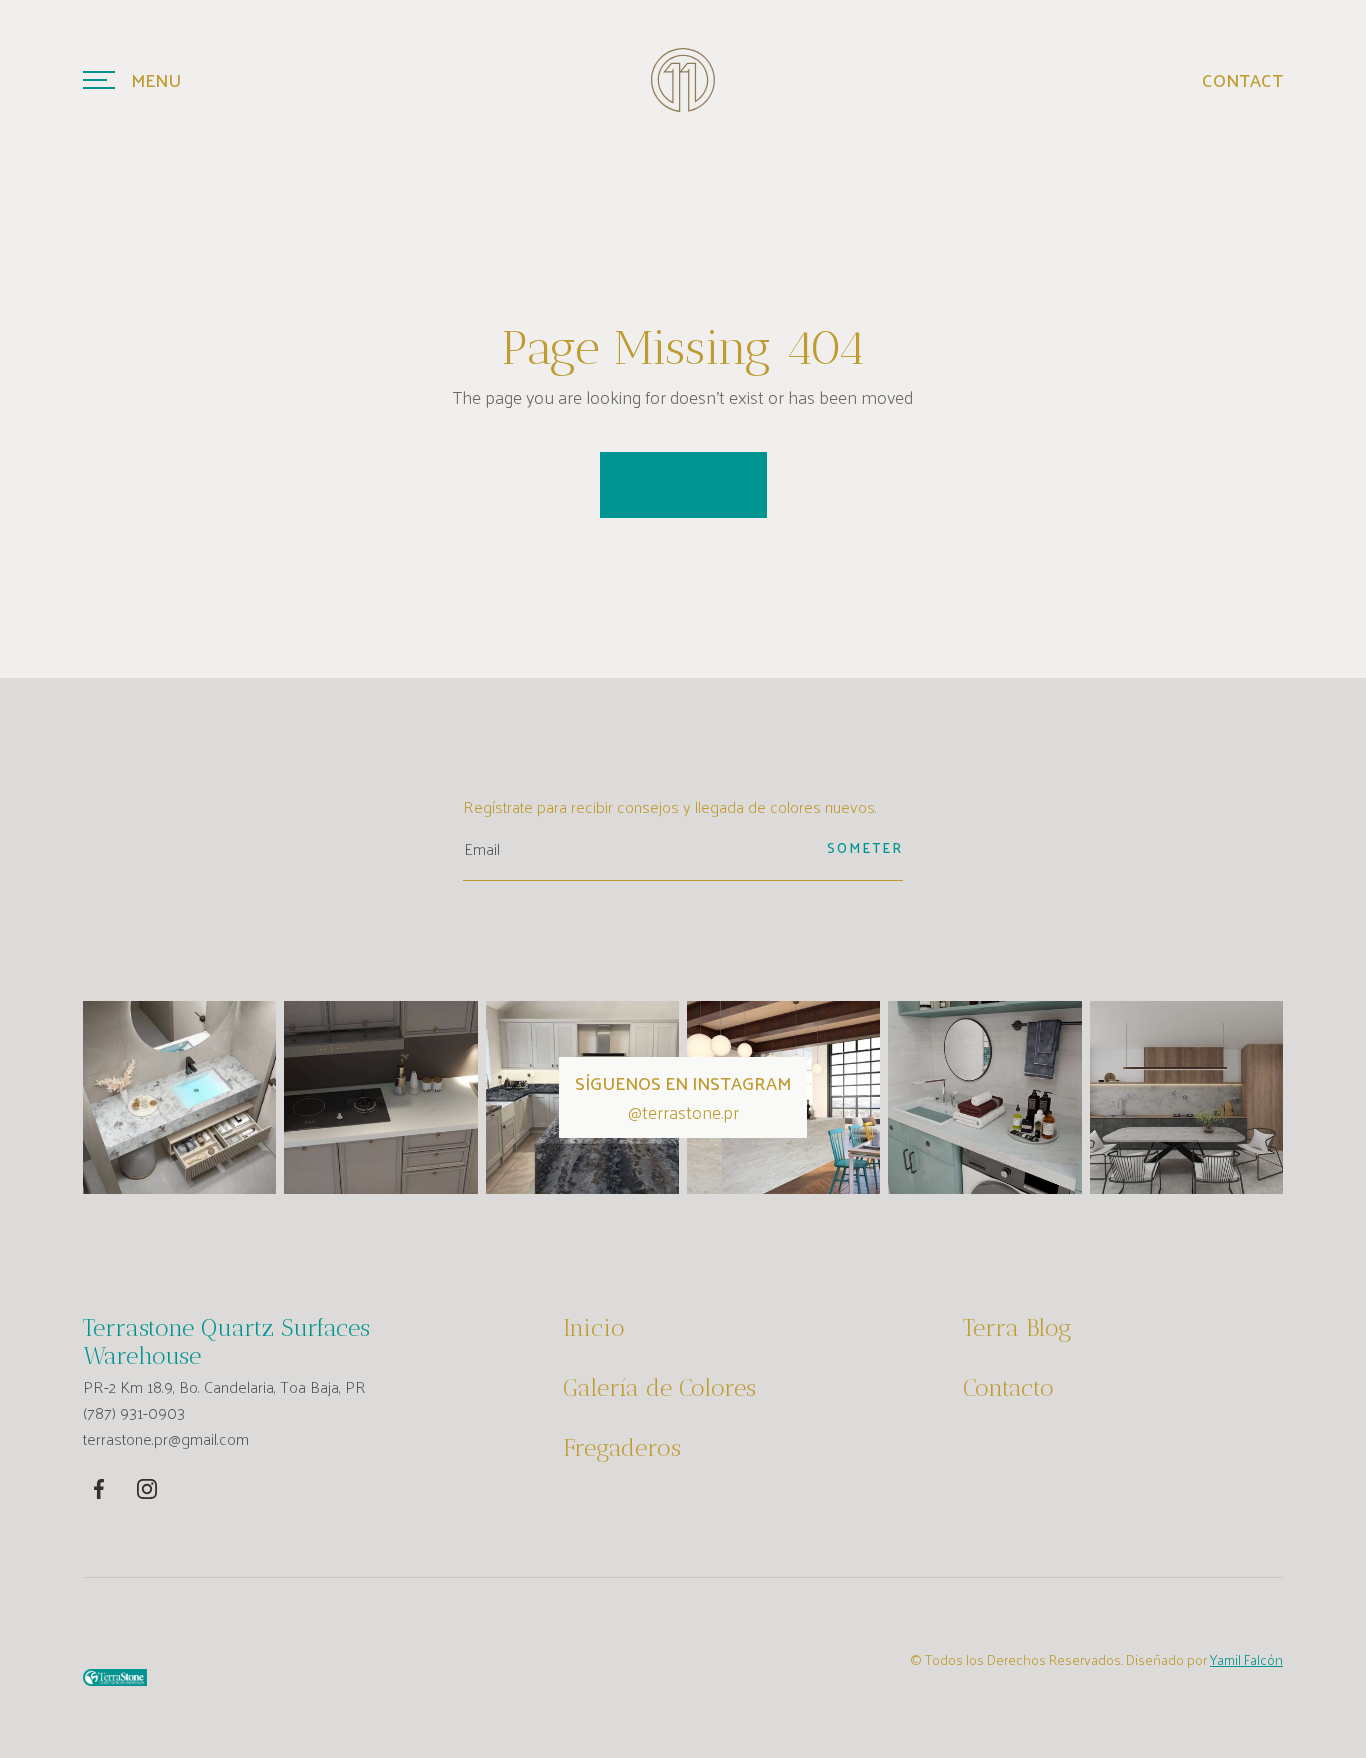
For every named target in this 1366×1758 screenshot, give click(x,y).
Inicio (594, 1328)
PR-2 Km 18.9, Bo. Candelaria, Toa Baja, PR (224, 1387)
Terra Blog (1017, 1328)
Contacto (1008, 1388)
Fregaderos (622, 1448)
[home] (683, 80)
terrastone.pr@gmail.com (166, 1439)
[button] (132, 80)
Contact (1242, 80)
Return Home (683, 484)
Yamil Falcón (1246, 1659)
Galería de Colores (659, 1388)
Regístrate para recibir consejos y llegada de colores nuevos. (670, 807)
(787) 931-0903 (134, 1413)
